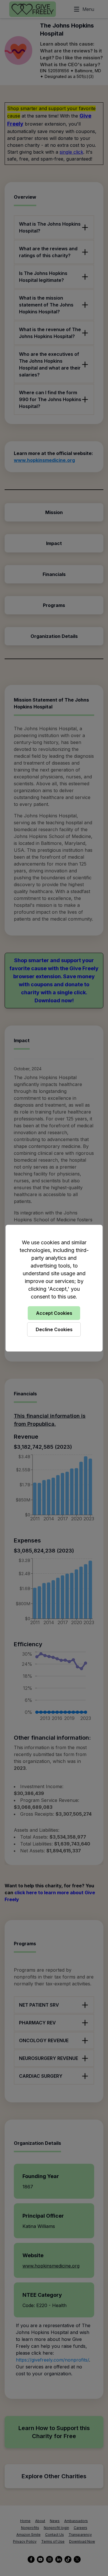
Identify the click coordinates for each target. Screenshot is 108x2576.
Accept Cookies (54, 1313)
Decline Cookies (54, 1329)
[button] (54, 1288)
